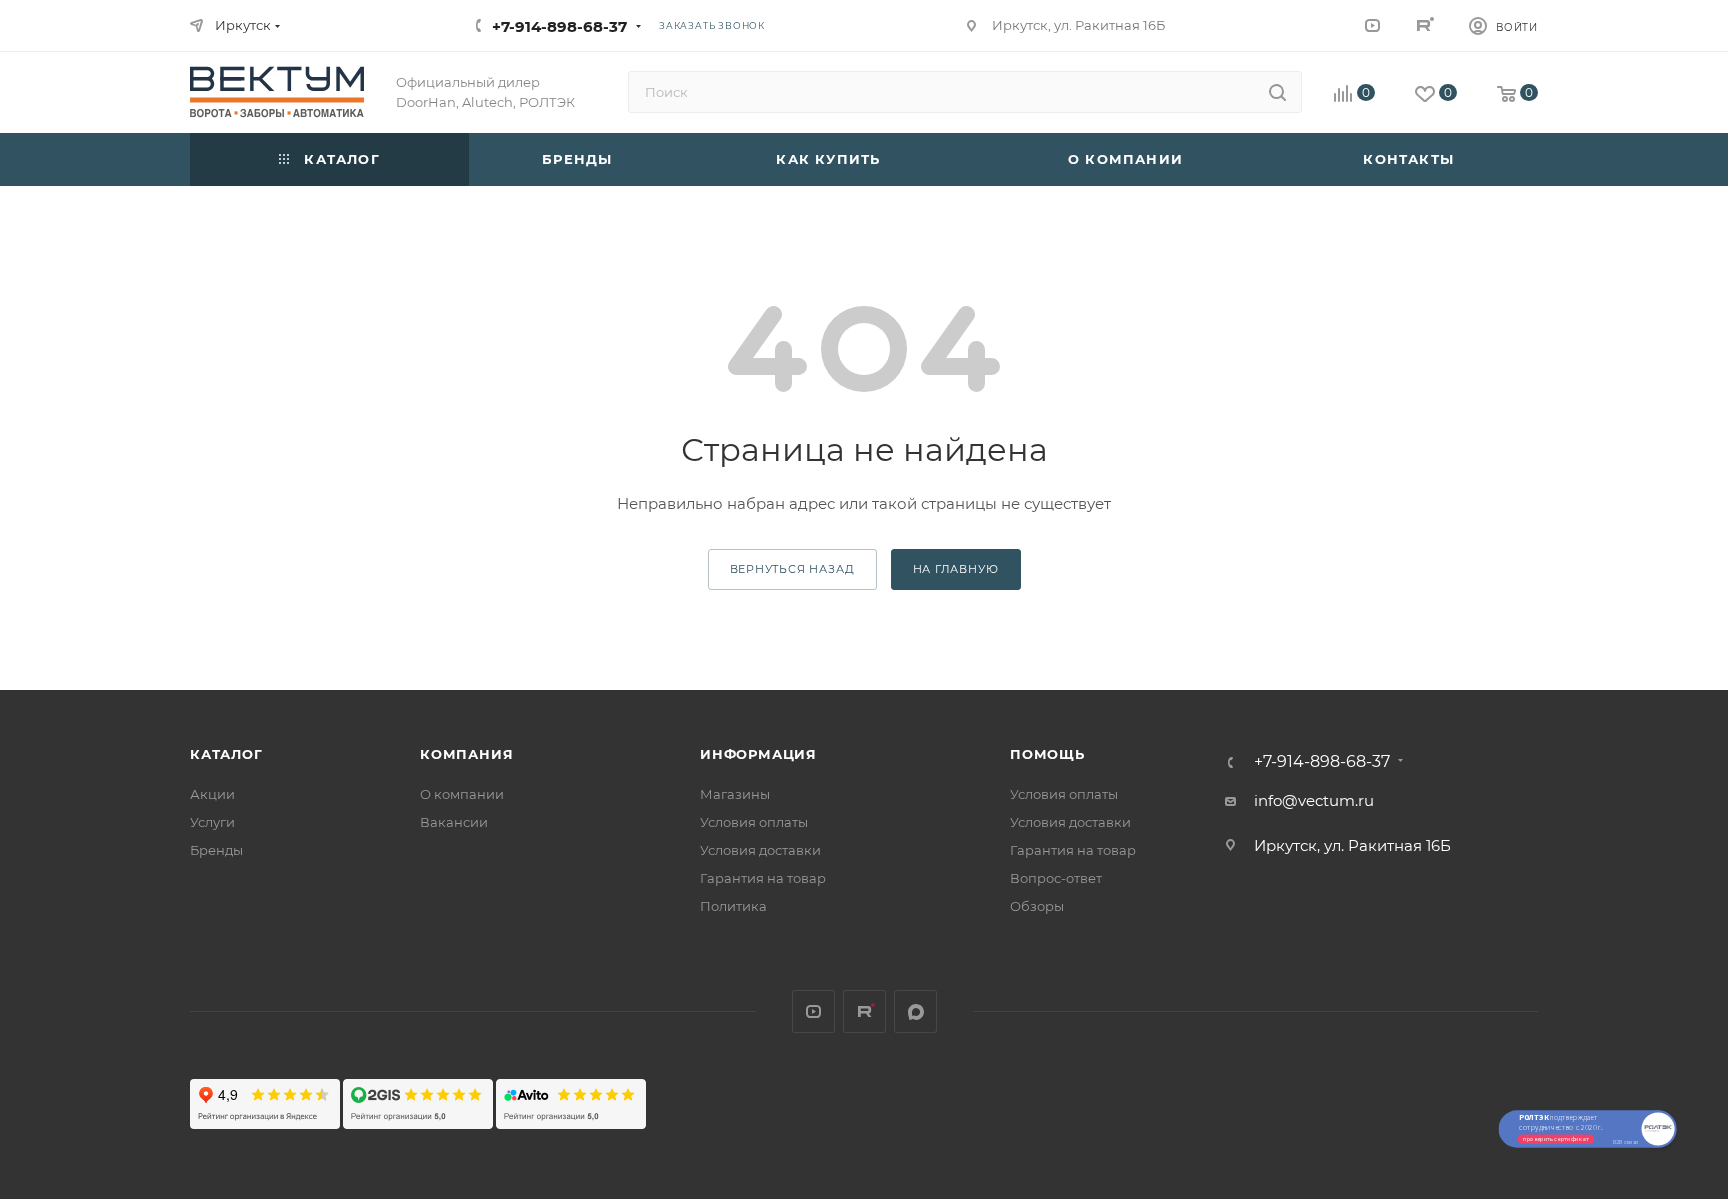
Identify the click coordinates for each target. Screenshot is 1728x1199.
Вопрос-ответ (1056, 878)
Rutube (1423, 24)
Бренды (216, 850)
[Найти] (1277, 92)
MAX (915, 1011)
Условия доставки (760, 850)
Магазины (735, 794)
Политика (733, 906)
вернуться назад (792, 569)
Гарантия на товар (763, 878)
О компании (462, 794)
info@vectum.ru (1314, 800)
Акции (212, 794)
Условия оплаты (754, 822)
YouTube (1372, 24)
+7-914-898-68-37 (559, 26)
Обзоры (1037, 906)
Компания (466, 754)
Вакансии (454, 822)
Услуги (212, 822)
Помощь (1047, 754)
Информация (758, 754)
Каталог (226, 754)
